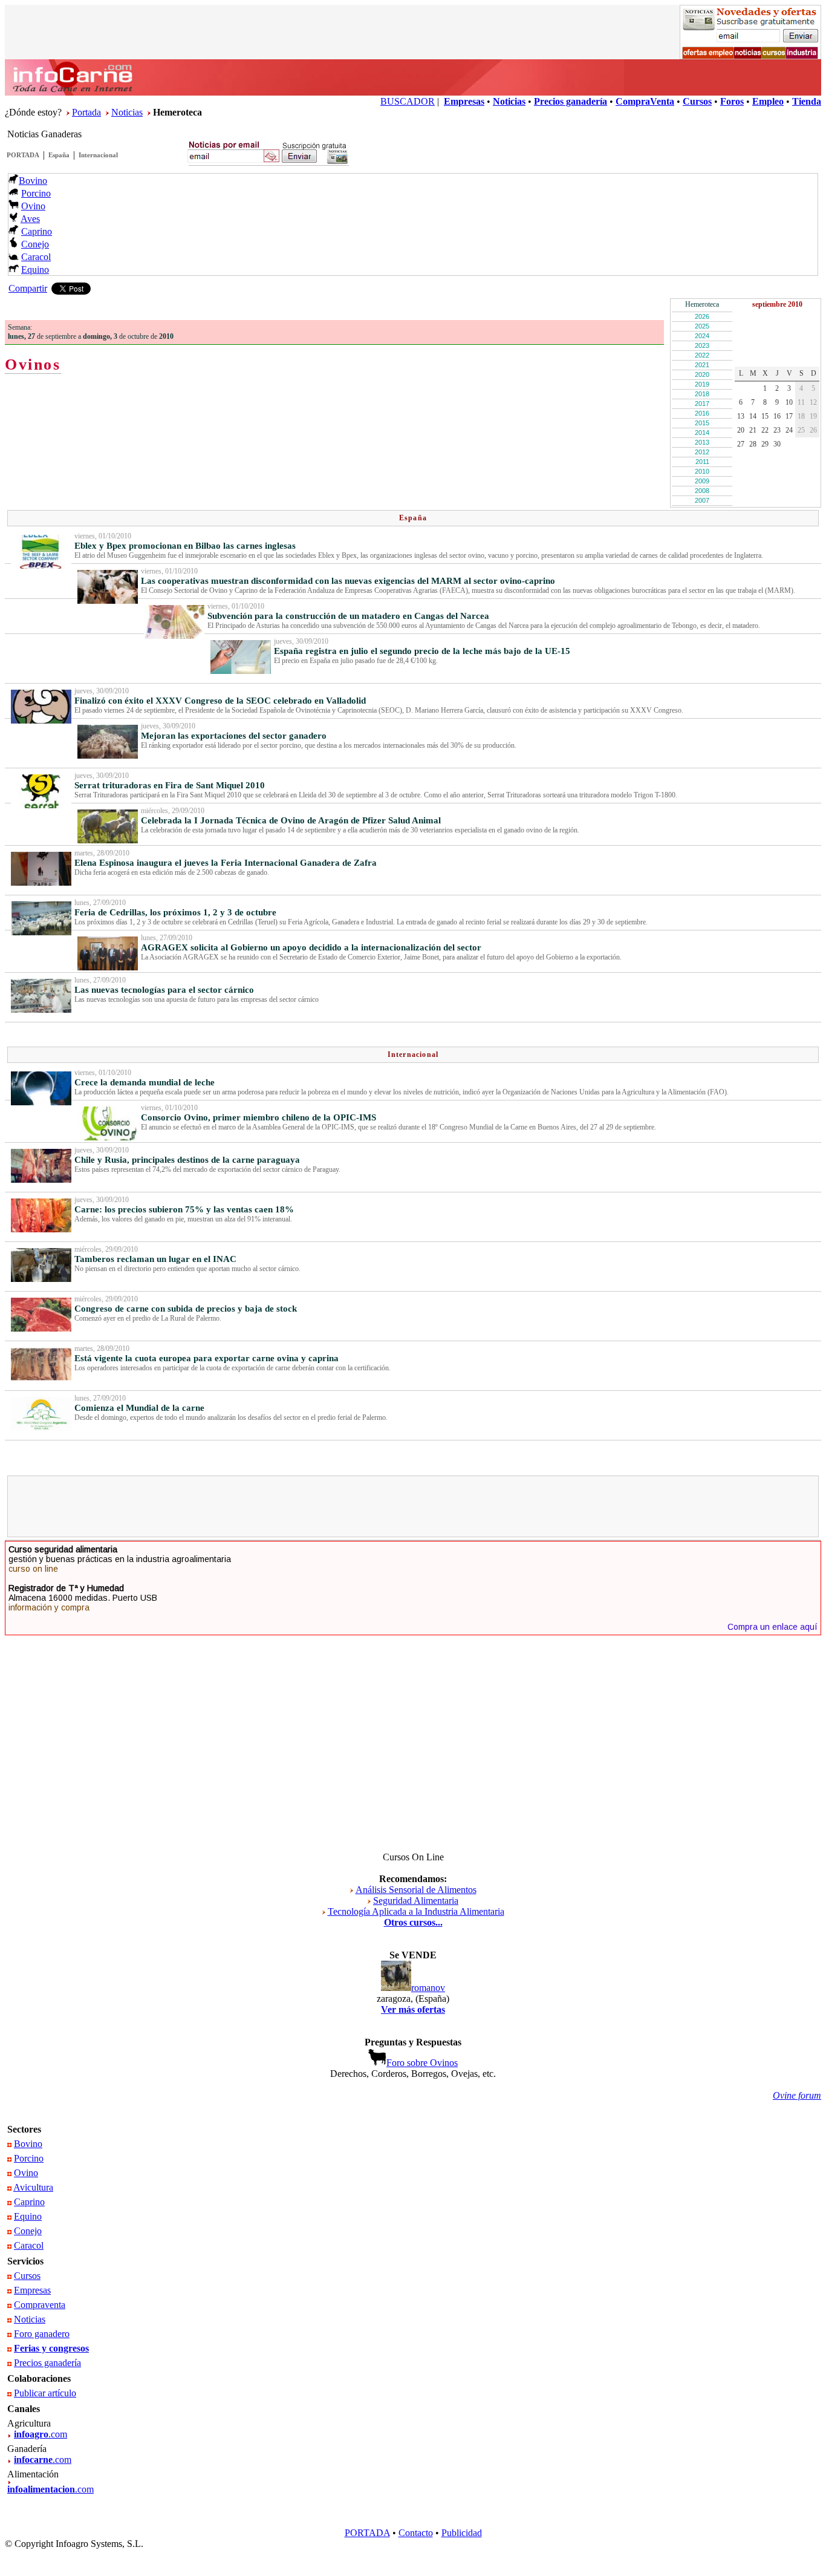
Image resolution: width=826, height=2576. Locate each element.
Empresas (32, 2290)
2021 (702, 365)
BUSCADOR (408, 101)
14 (753, 416)
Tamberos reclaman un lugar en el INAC (155, 1259)
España (59, 155)
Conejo (35, 244)
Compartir (28, 288)
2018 (702, 394)
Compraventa (40, 2305)
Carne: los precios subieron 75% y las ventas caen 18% (184, 1209)
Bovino (33, 181)
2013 (702, 442)
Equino (35, 270)
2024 (702, 336)
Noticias (127, 112)
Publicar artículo (45, 2393)
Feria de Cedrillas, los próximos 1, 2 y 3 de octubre (175, 912)
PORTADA (23, 155)
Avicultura (33, 2187)
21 (753, 430)
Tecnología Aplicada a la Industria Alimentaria (416, 1911)
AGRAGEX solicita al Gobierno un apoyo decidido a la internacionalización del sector (311, 947)
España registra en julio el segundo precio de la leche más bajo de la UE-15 (422, 651)
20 (741, 430)
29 (765, 444)
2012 (702, 452)
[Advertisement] (413, 1506)
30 (777, 444)
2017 (702, 404)
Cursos (27, 2276)
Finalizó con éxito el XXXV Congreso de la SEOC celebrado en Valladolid (220, 701)
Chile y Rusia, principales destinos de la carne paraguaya (187, 1160)
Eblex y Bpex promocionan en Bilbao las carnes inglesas (185, 546)
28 (753, 444)
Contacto (416, 2533)
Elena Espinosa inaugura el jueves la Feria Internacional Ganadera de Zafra (226, 863)
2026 (702, 316)
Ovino (33, 206)
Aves (30, 219)
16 (777, 416)
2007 (702, 500)
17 (789, 416)
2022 (702, 355)
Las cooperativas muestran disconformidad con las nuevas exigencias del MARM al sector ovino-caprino (348, 581)
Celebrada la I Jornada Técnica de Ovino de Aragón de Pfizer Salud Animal (291, 820)
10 (789, 402)
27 (741, 444)
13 (741, 416)
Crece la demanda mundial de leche (145, 1082)
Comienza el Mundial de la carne (139, 1408)
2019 (702, 384)
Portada (86, 112)
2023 (702, 345)
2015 (702, 423)
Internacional (98, 155)
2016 (702, 413)
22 (765, 430)
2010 (702, 471)
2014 (702, 433)
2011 (702, 462)
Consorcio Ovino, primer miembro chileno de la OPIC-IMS (259, 1117)
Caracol (36, 257)
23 (777, 430)
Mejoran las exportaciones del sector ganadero (234, 736)
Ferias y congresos (51, 2348)
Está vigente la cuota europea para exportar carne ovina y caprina (207, 1358)
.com (41, 2434)
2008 (702, 491)
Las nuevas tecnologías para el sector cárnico (164, 990)
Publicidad (462, 2533)
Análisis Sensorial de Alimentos (416, 1890)
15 (765, 416)
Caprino (37, 231)
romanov (428, 1988)
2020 (702, 374)
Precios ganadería (47, 2363)
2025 (702, 326)
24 (789, 430)
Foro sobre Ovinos (422, 2063)
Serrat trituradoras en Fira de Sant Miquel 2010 (170, 785)
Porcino (36, 193)
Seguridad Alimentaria (416, 1901)
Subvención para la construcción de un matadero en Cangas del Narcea (348, 616)
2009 (702, 481)
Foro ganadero (42, 2334)
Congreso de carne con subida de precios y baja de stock (186, 1309)
